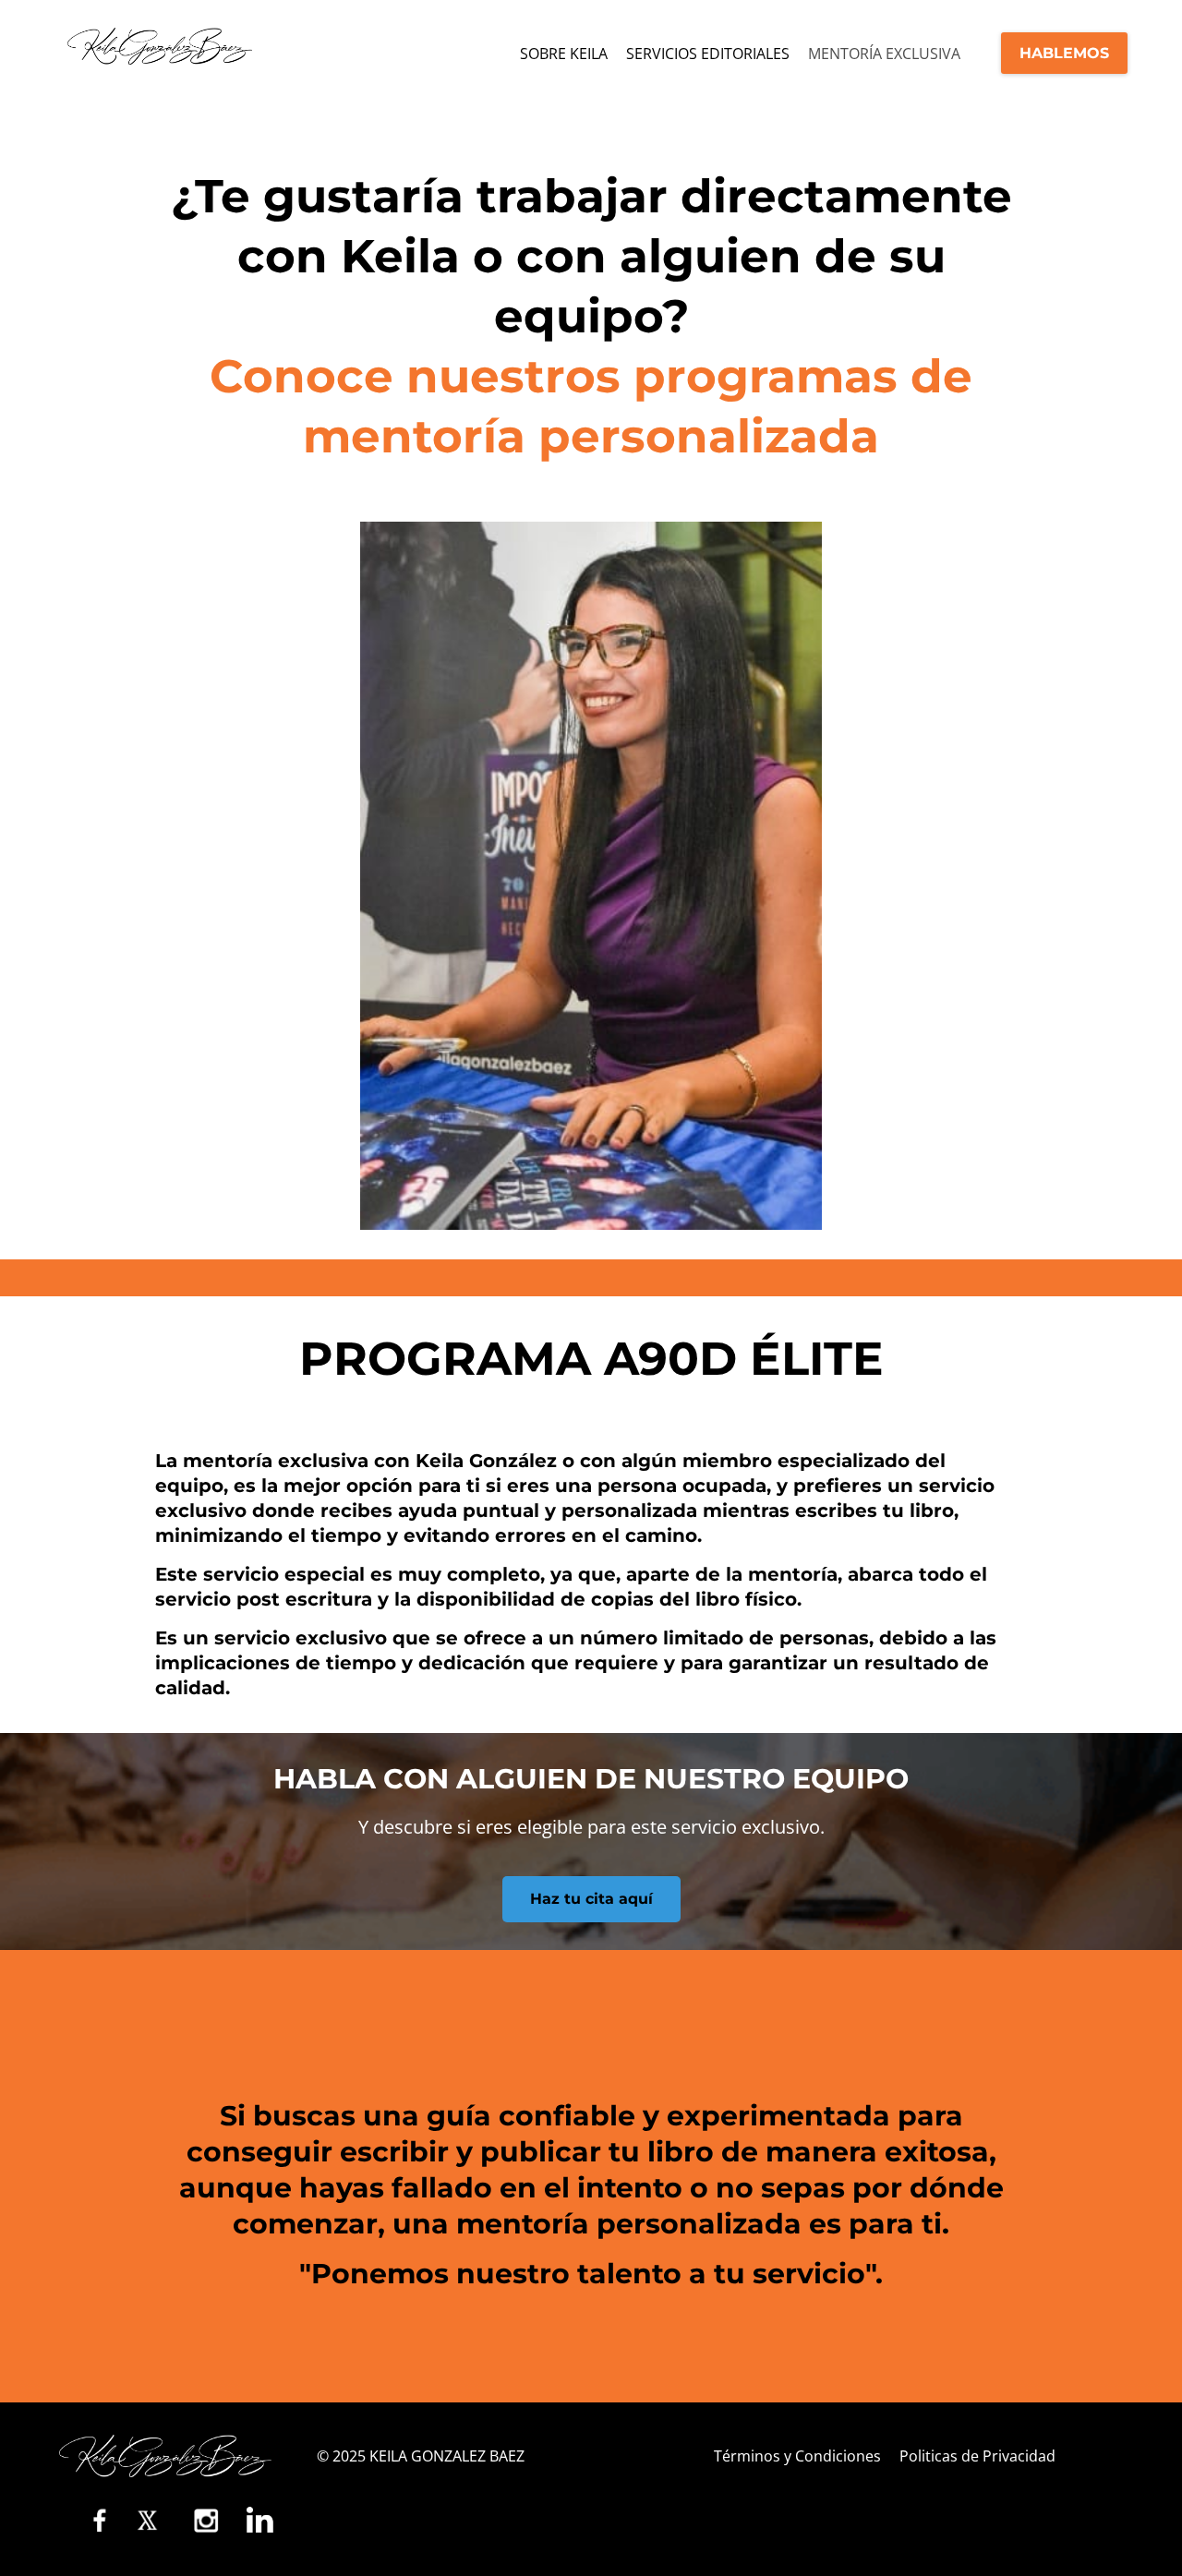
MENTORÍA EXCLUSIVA (884, 54)
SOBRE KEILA (564, 54)
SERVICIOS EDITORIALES (708, 54)
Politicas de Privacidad (977, 2456)
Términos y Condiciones (797, 2456)
